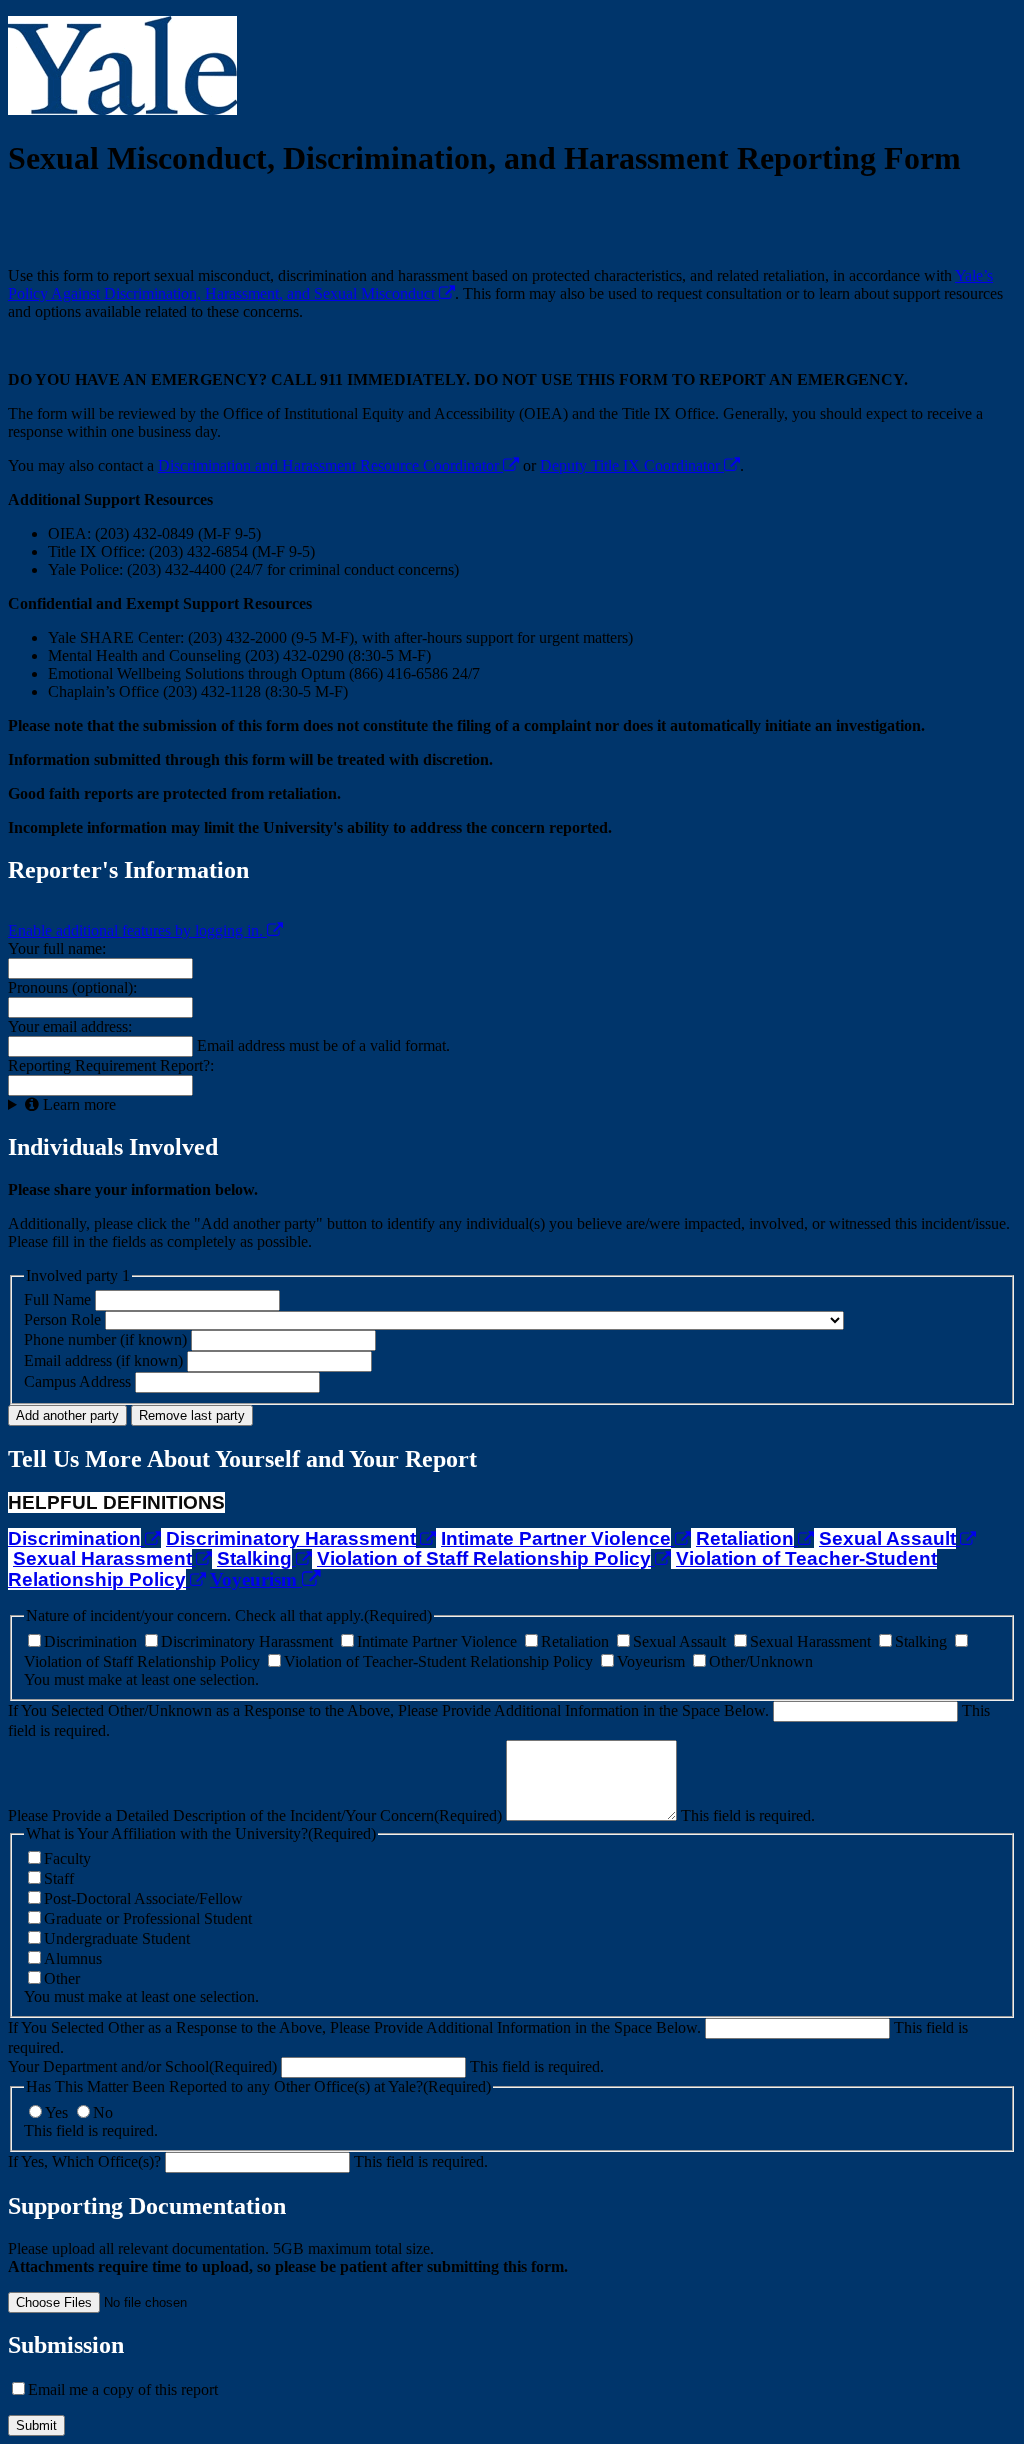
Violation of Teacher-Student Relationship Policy (440, 1661)
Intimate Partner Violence (439, 1641)
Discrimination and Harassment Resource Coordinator (330, 465)
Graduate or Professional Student (148, 1918)
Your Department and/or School (142, 2066)
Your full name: (57, 948)
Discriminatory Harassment (249, 1641)
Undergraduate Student (117, 1938)
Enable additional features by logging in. (137, 930)
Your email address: (70, 1026)
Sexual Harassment (812, 1641)
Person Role (62, 1319)
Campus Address (77, 1381)
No (103, 2112)
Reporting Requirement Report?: (111, 1065)
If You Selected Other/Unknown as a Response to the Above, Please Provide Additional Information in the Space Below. (388, 1710)
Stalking (923, 1641)
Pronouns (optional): (72, 987)
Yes (58, 2112)
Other (62, 1978)
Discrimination (92, 1641)
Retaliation (577, 1641)
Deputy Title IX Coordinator (632, 465)
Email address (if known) (103, 1360)
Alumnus (73, 1958)
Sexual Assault (681, 1641)
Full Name (59, 1299)
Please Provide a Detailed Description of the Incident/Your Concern (255, 1815)
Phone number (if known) (105, 1339)
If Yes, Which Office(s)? (84, 2161)
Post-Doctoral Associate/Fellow (143, 1898)
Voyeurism (256, 1579)
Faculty (67, 1858)
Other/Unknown (761, 1661)
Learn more (77, 1104)
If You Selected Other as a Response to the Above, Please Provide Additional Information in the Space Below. (354, 2027)
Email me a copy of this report (123, 2389)
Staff (59, 1878)
